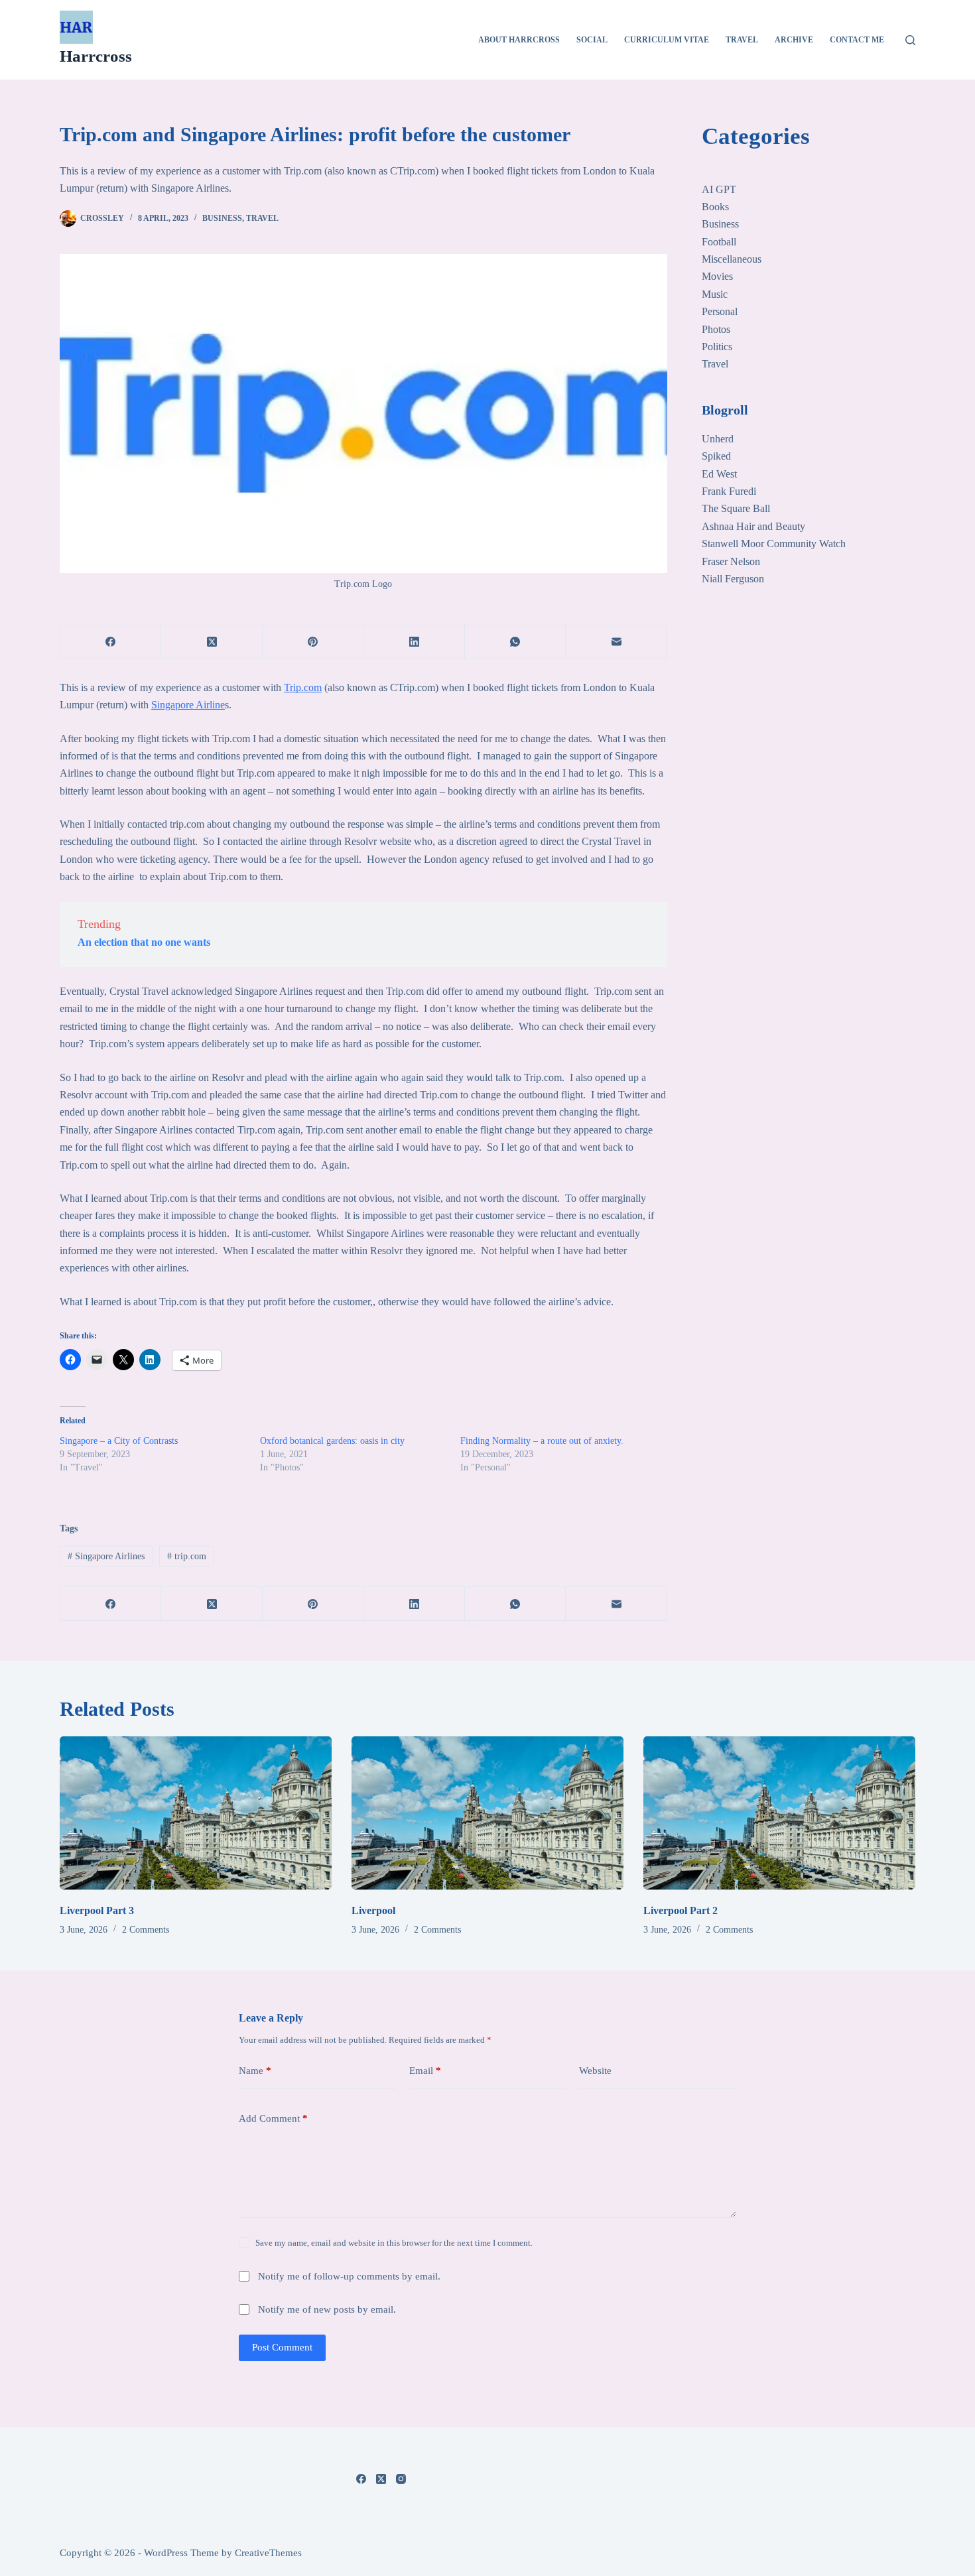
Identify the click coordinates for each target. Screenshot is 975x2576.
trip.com (187, 1556)
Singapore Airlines (106, 1556)
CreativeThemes (268, 2553)
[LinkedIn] (414, 642)
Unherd (718, 439)
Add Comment (273, 2118)
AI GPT (719, 189)
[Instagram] (401, 2479)
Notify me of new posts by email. (327, 2309)
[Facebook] (111, 642)
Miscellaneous (732, 259)
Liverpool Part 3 (97, 1910)
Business (222, 218)
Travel (742, 40)
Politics (717, 347)
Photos (716, 329)
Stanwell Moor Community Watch (774, 544)
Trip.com (303, 687)
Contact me (857, 40)
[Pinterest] (313, 642)
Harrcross (96, 56)
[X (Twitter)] (212, 642)
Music (715, 294)
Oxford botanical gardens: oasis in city (332, 1441)
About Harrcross (519, 40)
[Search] (910, 40)
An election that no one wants (144, 942)
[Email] (616, 642)
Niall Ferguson (733, 579)
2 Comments (146, 1930)
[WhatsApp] (515, 642)
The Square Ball (736, 508)
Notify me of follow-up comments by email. (349, 2276)
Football (719, 242)
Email (425, 2071)
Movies (717, 276)
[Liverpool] (487, 1813)
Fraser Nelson (731, 561)
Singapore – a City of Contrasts (119, 1441)
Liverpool (373, 1910)
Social (592, 40)
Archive (794, 40)
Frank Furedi (729, 491)
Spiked (716, 456)
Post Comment (282, 2347)
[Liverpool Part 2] (779, 1813)
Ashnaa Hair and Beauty (753, 526)
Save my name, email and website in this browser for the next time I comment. (394, 2243)
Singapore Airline (188, 705)
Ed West (719, 474)
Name (255, 2071)
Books (715, 207)
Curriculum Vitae (667, 40)
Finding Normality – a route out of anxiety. (542, 1441)
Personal (720, 311)
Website (595, 2071)
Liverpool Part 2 (681, 1910)
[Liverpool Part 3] (196, 1813)
